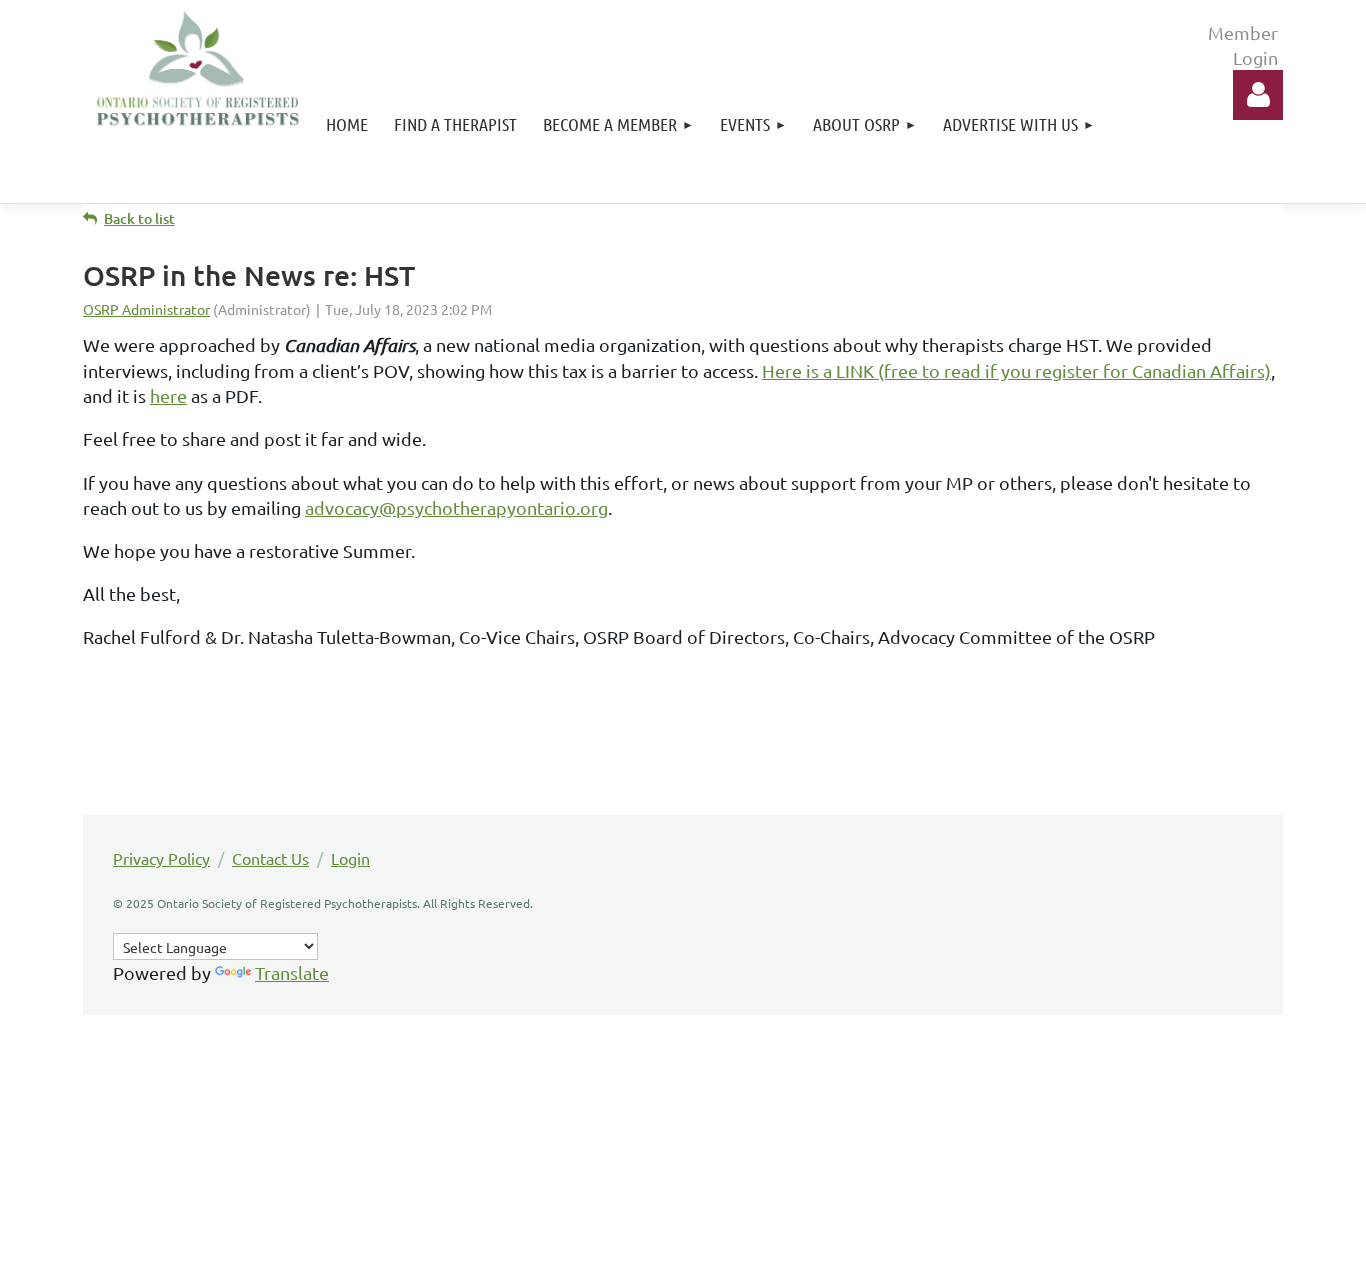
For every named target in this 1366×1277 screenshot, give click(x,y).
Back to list (139, 218)
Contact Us (270, 858)
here (168, 395)
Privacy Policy (161, 858)
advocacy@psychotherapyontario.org (456, 507)
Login (350, 858)
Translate (292, 972)
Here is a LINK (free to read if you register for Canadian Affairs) (1016, 370)
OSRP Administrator (146, 309)
